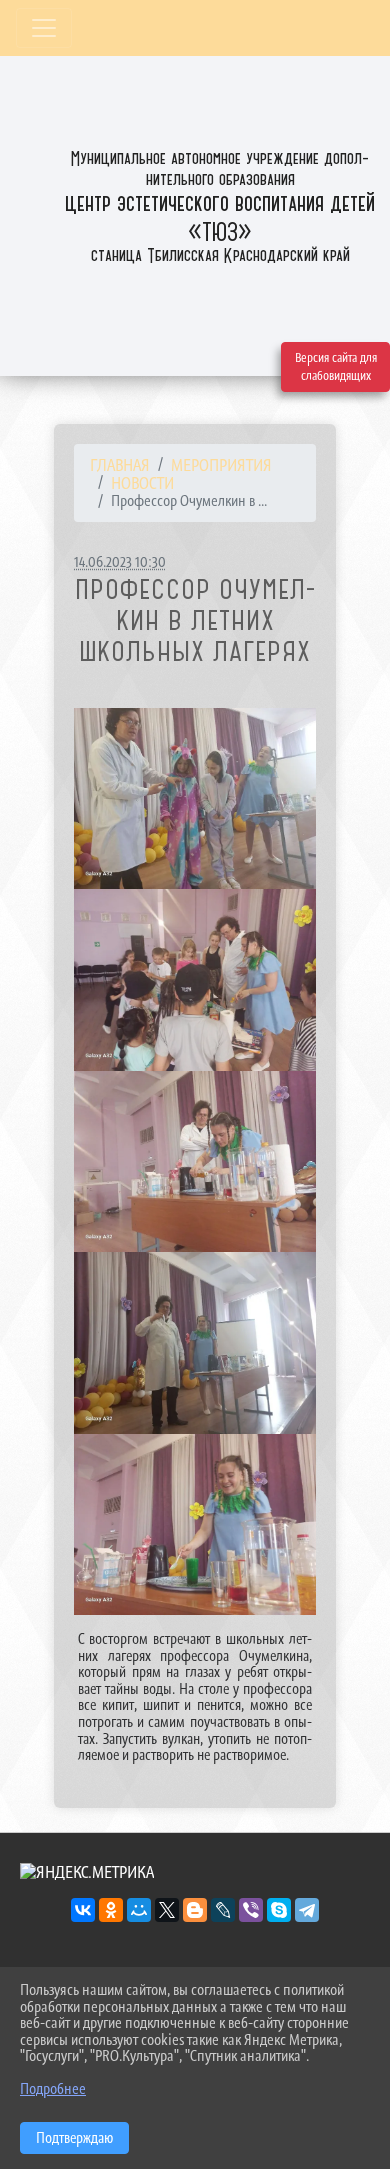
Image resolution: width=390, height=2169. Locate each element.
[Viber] (251, 1910)
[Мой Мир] (139, 1910)
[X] (167, 1910)
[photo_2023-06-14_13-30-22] (195, 980)
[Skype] (279, 1910)
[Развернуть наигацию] (44, 28)
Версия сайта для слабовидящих (336, 366)
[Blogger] (195, 1910)
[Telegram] (307, 1910)
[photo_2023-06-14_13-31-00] (195, 1525)
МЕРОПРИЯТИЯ (221, 465)
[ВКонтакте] (83, 1910)
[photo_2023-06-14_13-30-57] (195, 1343)
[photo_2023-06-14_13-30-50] (195, 799)
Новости (142, 483)
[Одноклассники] (111, 1910)
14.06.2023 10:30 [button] (120, 561)
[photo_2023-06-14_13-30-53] (195, 1162)
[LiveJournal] (223, 1910)
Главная (120, 465)
